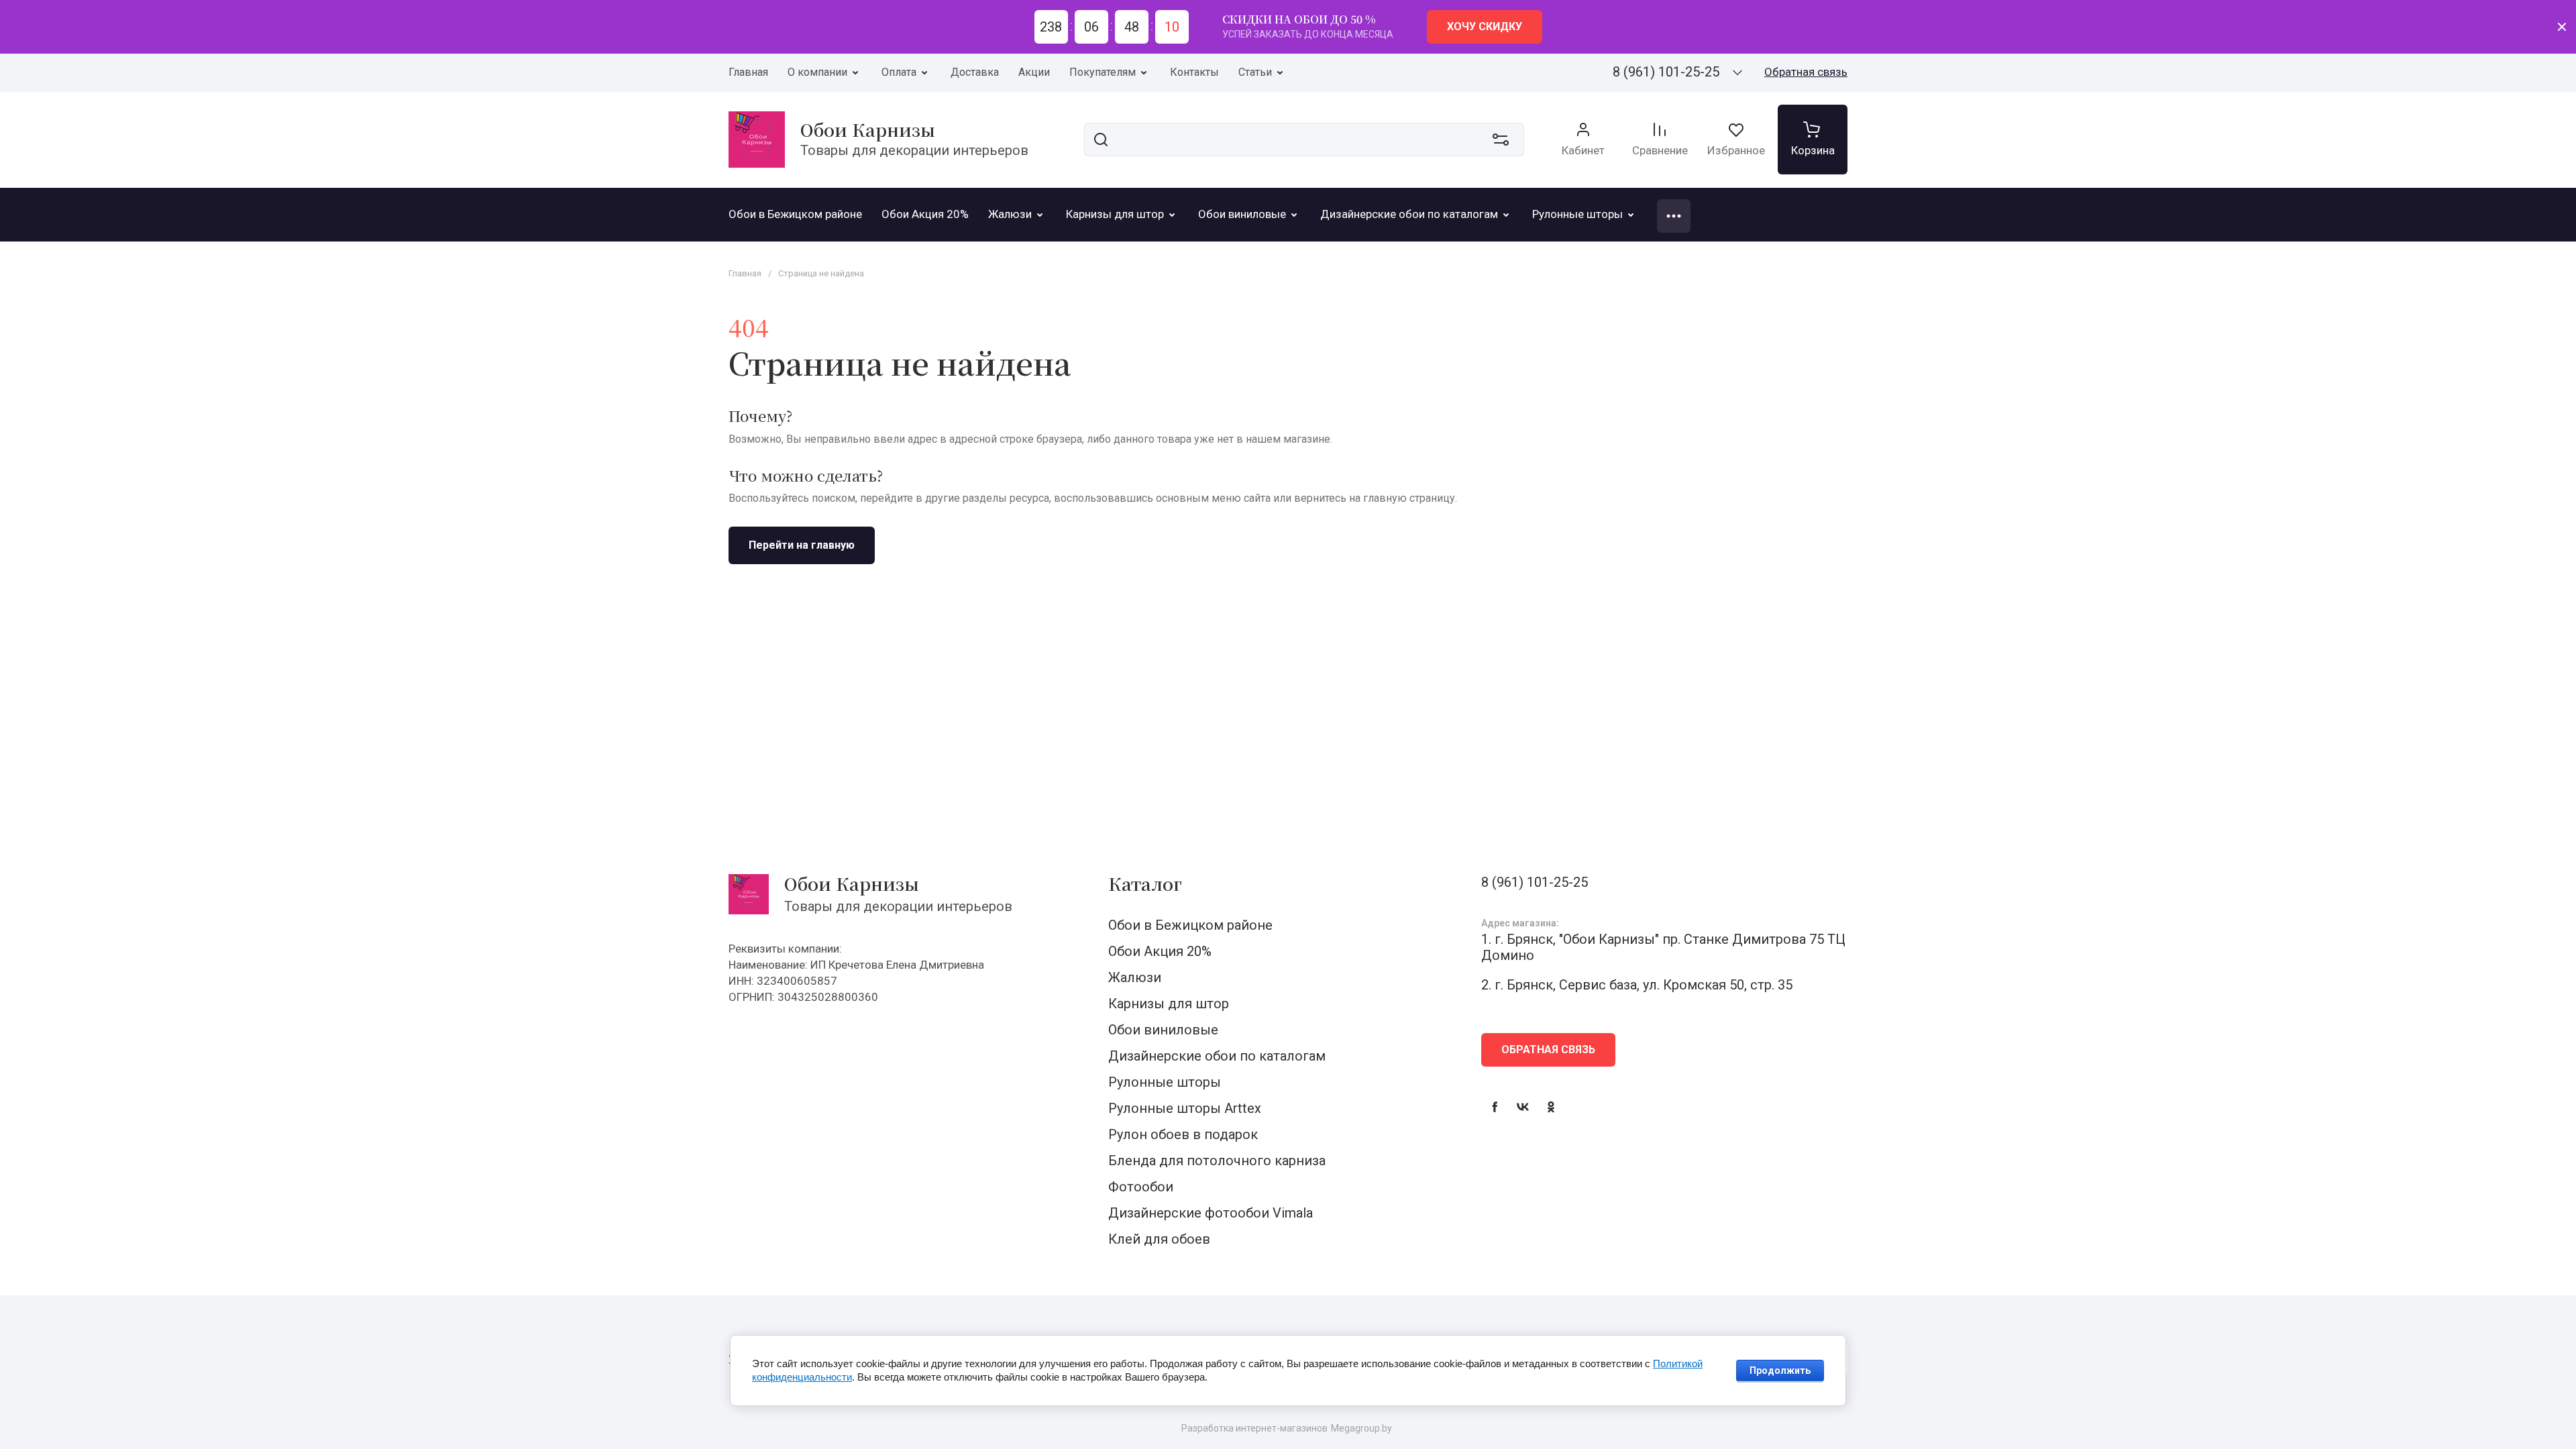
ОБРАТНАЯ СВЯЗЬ (1548, 1050)
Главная (748, 72)
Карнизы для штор (1169, 1004)
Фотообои (1141, 1187)
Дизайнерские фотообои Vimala (1211, 1213)
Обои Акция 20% (1160, 951)
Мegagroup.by (1361, 1428)
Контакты (1194, 72)
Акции (1034, 72)
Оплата (899, 72)
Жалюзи (1135, 977)
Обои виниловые (1163, 1030)
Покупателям (1103, 72)
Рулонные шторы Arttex (1185, 1108)
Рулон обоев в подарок (1183, 1134)
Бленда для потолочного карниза (1217, 1161)
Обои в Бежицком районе (1190, 925)
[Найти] (1101, 140)
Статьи (1255, 72)
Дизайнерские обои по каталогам (1217, 1056)
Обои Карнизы (868, 129)
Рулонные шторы (1165, 1082)
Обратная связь (1806, 72)
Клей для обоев (1159, 1239)
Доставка (975, 72)
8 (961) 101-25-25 (1666, 72)
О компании (817, 72)
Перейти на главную (802, 545)
